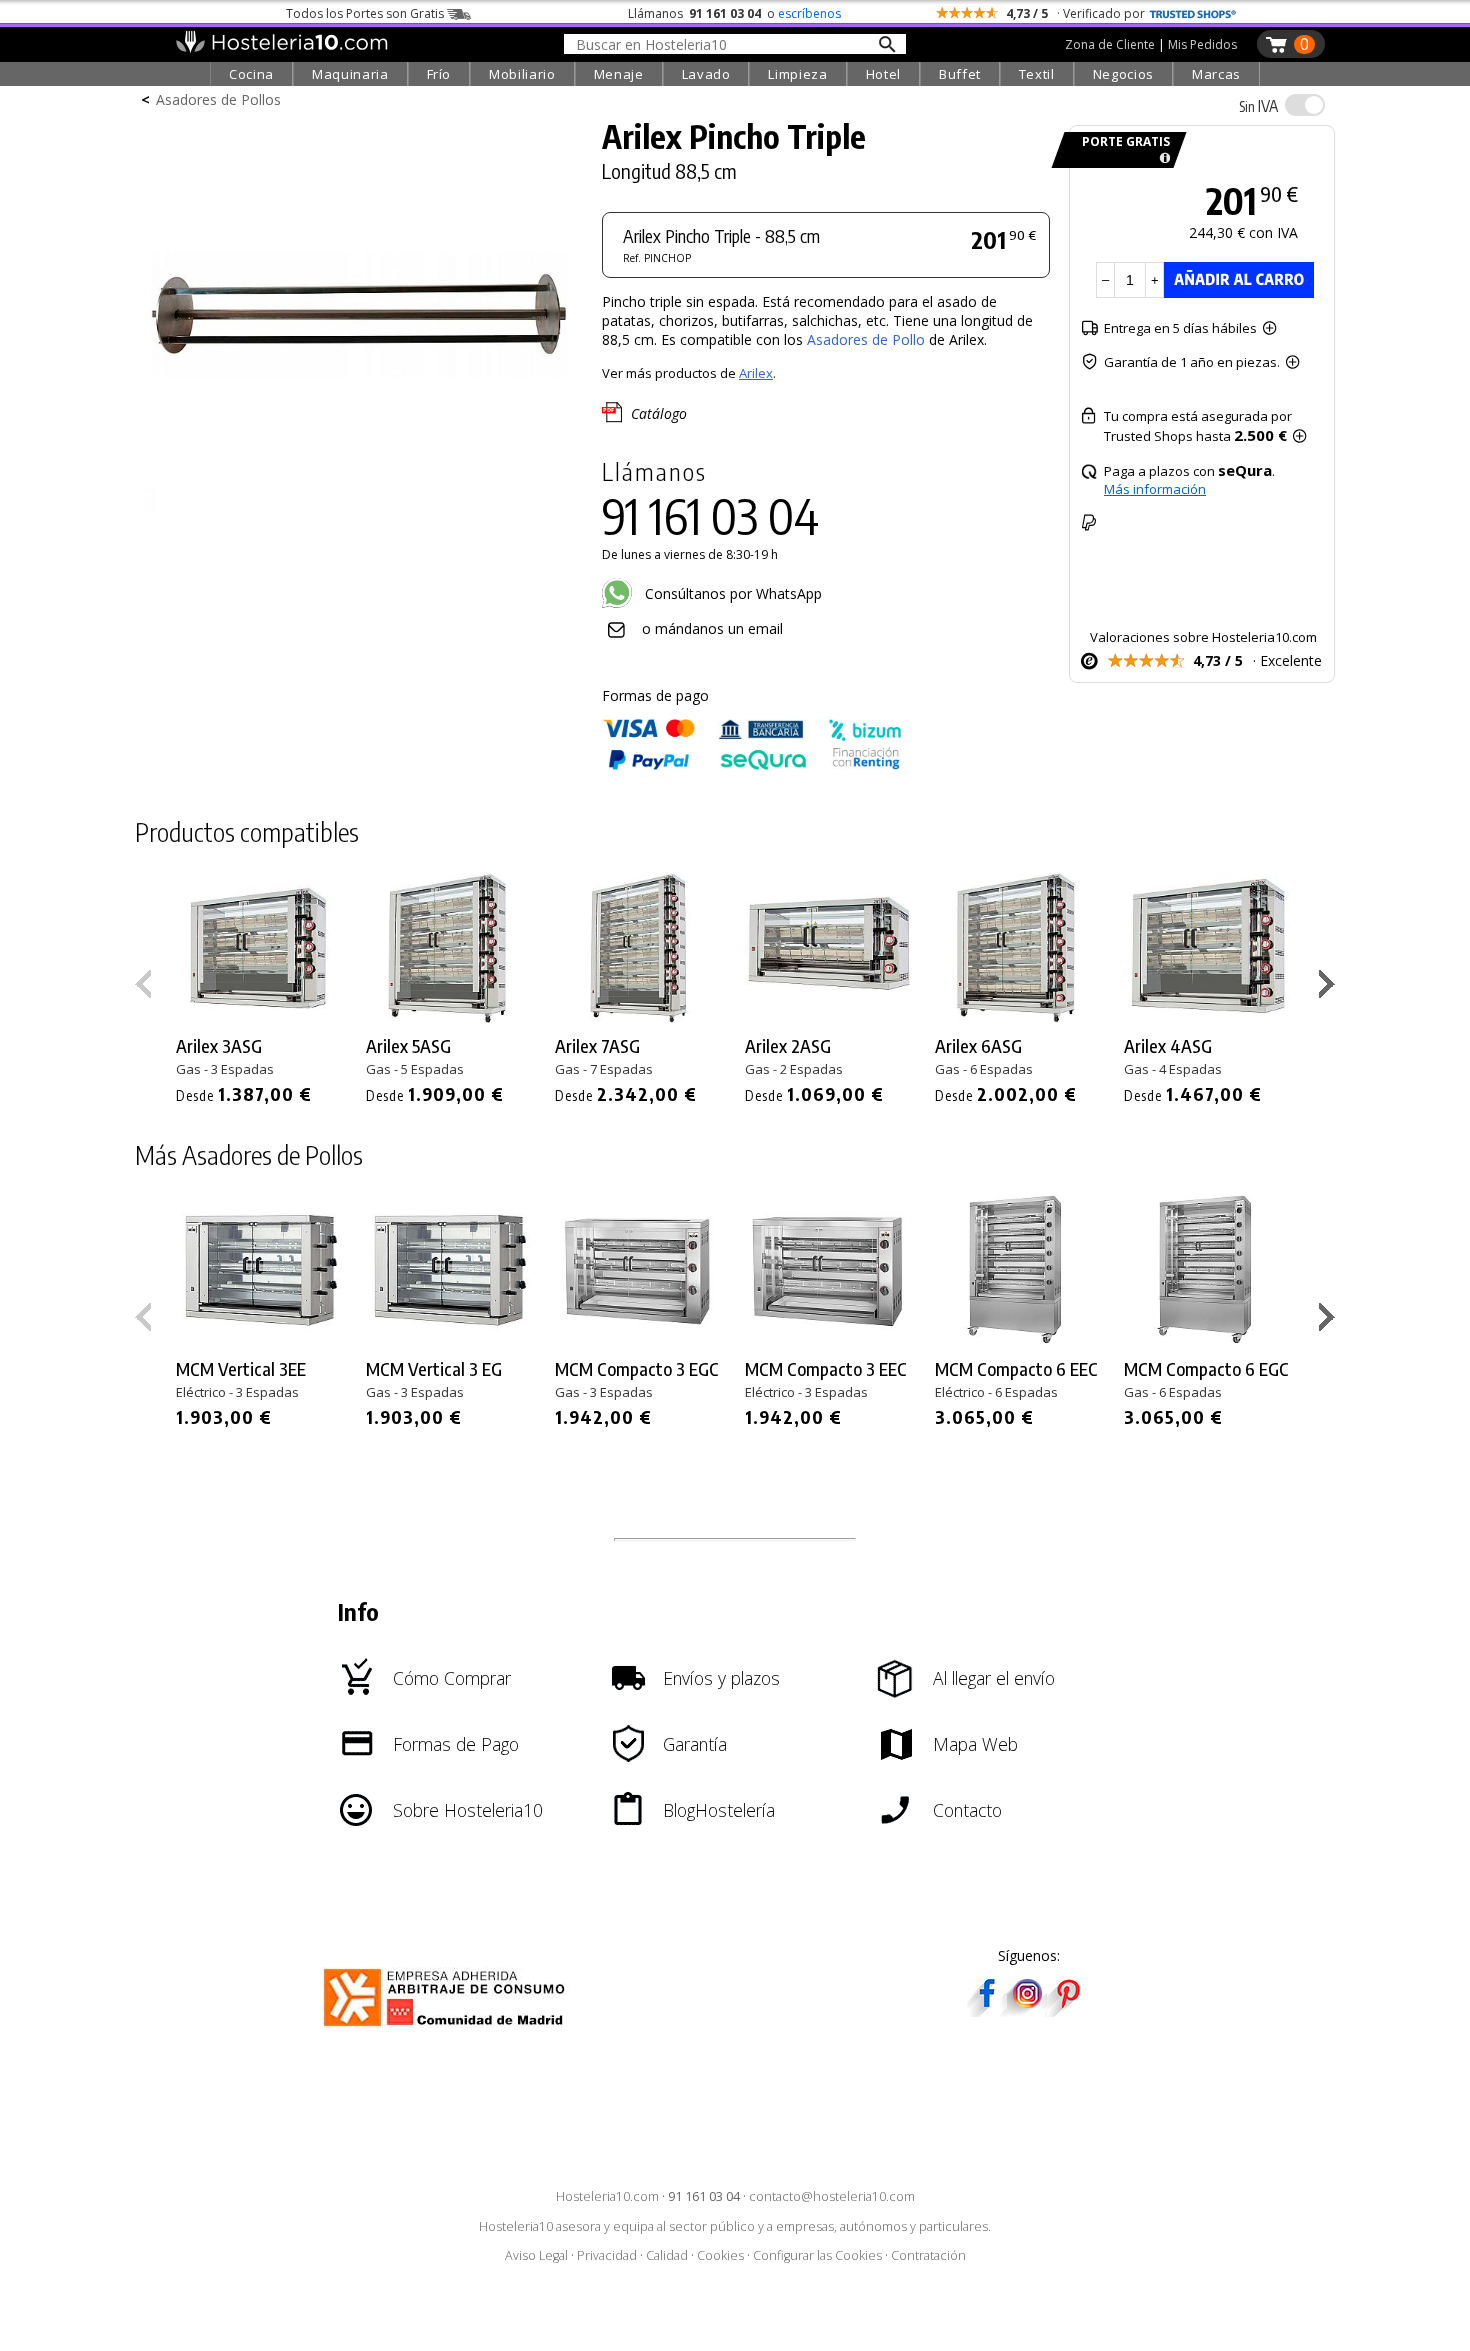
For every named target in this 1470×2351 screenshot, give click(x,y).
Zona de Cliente (1110, 44)
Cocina (251, 74)
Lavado (706, 74)
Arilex (756, 373)
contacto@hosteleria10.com (832, 2196)
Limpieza (797, 74)
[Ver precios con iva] (1305, 105)
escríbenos (809, 13)
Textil (1037, 74)
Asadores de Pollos (218, 99)
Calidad (667, 2255)
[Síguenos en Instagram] (1027, 2010)
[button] (1329, 988)
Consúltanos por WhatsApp (731, 593)
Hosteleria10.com (607, 2196)
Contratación (928, 2255)
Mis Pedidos (1202, 44)
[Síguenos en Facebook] (987, 2010)
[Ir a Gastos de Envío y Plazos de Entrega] (1161, 158)
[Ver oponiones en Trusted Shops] (1193, 13)
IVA (1258, 106)
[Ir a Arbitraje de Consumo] (448, 2029)
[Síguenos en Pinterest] (1067, 2010)
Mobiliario (522, 74)
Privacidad (607, 2255)
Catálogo (659, 413)
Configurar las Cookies (817, 2255)
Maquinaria (350, 74)
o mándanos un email (712, 628)
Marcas (1216, 74)
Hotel (883, 74)
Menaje (619, 74)
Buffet (960, 74)
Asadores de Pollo (868, 339)
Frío (439, 74)
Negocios (1123, 74)
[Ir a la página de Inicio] (281, 48)
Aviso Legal (536, 2255)
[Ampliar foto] (359, 517)
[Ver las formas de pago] (752, 765)
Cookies (720, 2255)
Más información (1155, 489)
